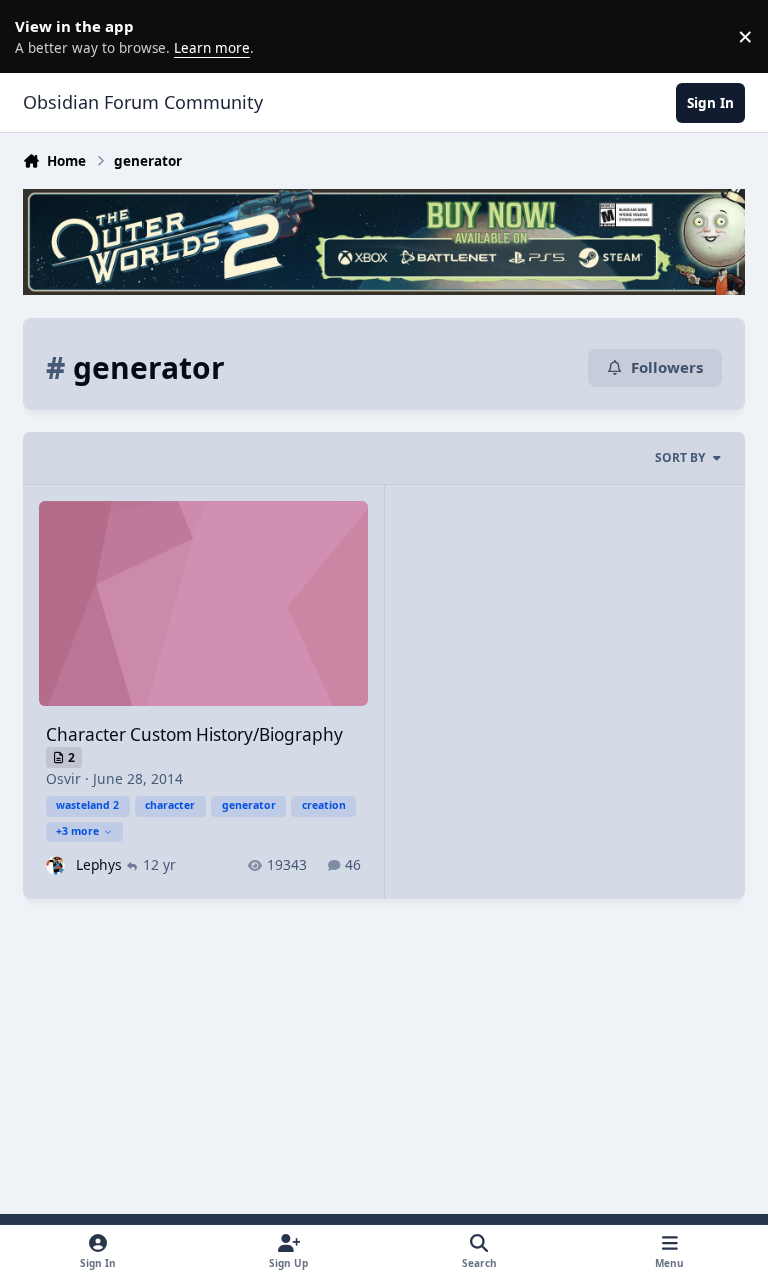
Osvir (63, 778)
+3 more (77, 831)
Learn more (40, 36)
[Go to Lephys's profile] (55, 865)
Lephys (99, 864)
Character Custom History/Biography (194, 734)
